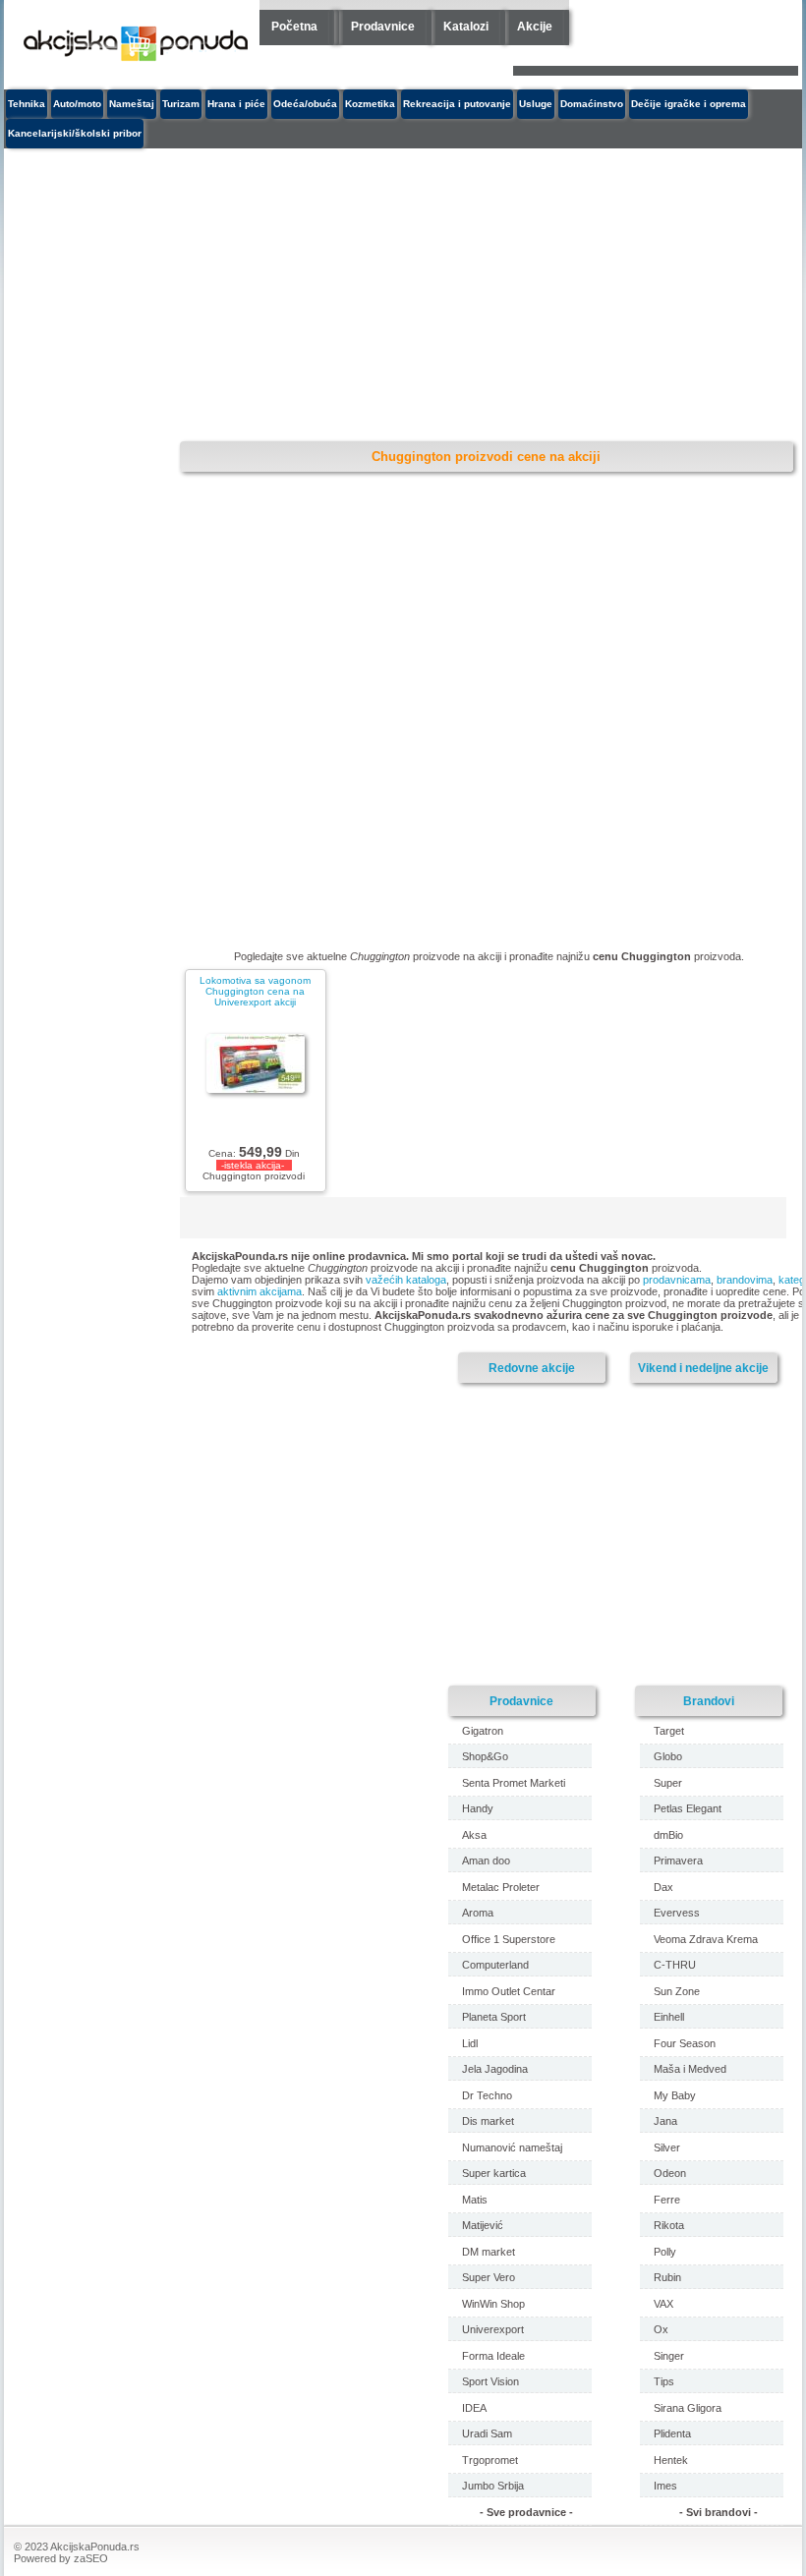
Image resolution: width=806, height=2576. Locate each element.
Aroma (478, 1913)
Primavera (678, 1860)
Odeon (670, 2173)
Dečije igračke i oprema (689, 104)
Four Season (685, 2043)
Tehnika (27, 104)
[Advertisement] (353, 296)
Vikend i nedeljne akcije (703, 1368)
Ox (661, 2329)
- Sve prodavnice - (526, 2512)
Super (668, 1783)
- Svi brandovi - (719, 2512)
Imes (665, 2486)
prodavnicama (677, 1280)
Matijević (483, 2225)
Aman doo (486, 1860)
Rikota (669, 2225)
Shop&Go (485, 1756)
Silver (667, 2147)
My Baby (675, 2095)
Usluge (536, 104)
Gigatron (483, 1731)
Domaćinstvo (592, 104)
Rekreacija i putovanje (457, 104)
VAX (663, 2304)
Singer (669, 2356)
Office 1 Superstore (509, 1939)
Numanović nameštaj (512, 2147)
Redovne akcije (532, 1368)
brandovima (745, 1280)
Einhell (669, 2017)
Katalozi (466, 27)
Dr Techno (487, 2095)
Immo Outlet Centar (509, 1991)
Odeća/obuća (305, 104)
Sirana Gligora (688, 2408)
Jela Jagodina (495, 2069)
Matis (475, 2200)
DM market (489, 2252)
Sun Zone (677, 1991)
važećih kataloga (406, 1280)
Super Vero (489, 2277)
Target (669, 1731)
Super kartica (494, 2173)
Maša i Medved (690, 2069)
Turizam (181, 104)
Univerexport (493, 2329)
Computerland (495, 1965)
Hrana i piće (236, 104)
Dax (663, 1887)
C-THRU (675, 1965)
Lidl (470, 2043)
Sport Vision (490, 2381)
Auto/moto (77, 104)
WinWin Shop (493, 2304)
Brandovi (709, 1701)
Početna (294, 27)
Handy (478, 1808)
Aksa (474, 1835)
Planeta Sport (494, 2017)
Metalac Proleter (501, 1887)
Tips (664, 2381)
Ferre (667, 2200)
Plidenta (672, 2433)
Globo (668, 1756)
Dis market (488, 2121)
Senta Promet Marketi (514, 1783)
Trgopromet (490, 2460)
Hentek (671, 2460)
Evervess (677, 1913)
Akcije (535, 27)
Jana (665, 2121)
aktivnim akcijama (259, 1291)
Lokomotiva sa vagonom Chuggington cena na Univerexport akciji (255, 991)
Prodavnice (383, 27)
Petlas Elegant (688, 1808)
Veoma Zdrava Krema (706, 1939)
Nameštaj (132, 104)
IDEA (474, 2408)
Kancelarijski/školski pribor (75, 133)
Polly (665, 2252)
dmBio (668, 1835)
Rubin (667, 2277)
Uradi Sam (487, 2433)
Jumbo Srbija (493, 2486)
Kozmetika (370, 104)
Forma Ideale (493, 2356)
